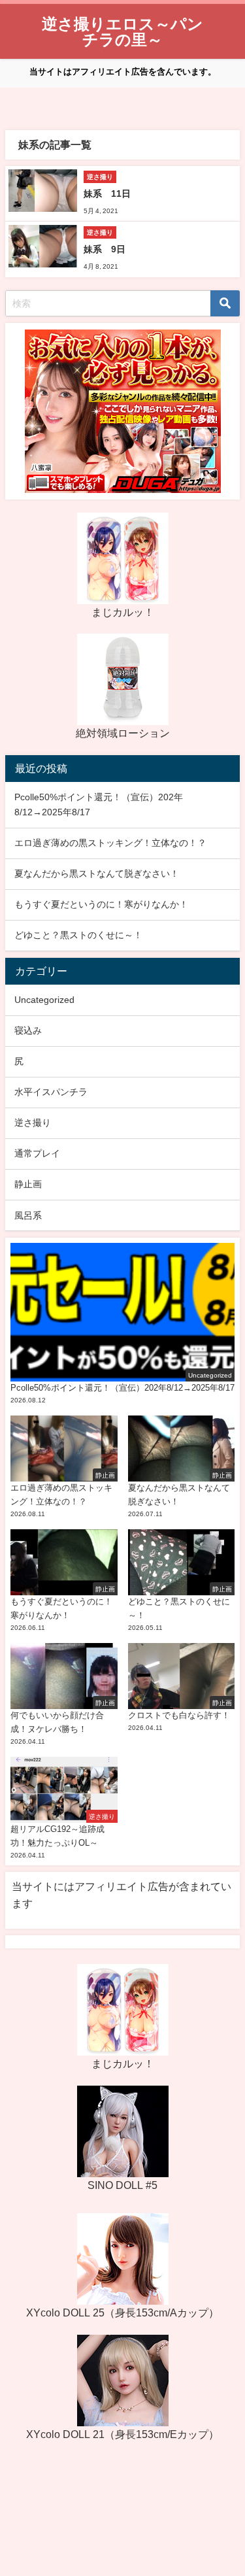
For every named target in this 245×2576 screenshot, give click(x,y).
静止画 (28, 1184)
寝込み (28, 1030)
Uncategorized (44, 1000)
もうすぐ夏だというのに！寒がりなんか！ (101, 904)
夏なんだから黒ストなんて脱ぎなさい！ (97, 873)
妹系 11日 (107, 194)
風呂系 (28, 1215)
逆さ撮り (33, 1123)
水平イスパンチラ (51, 1092)
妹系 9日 (105, 249)
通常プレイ (37, 1153)
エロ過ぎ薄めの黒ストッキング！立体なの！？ (110, 843)
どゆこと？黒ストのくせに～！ (78, 935)
